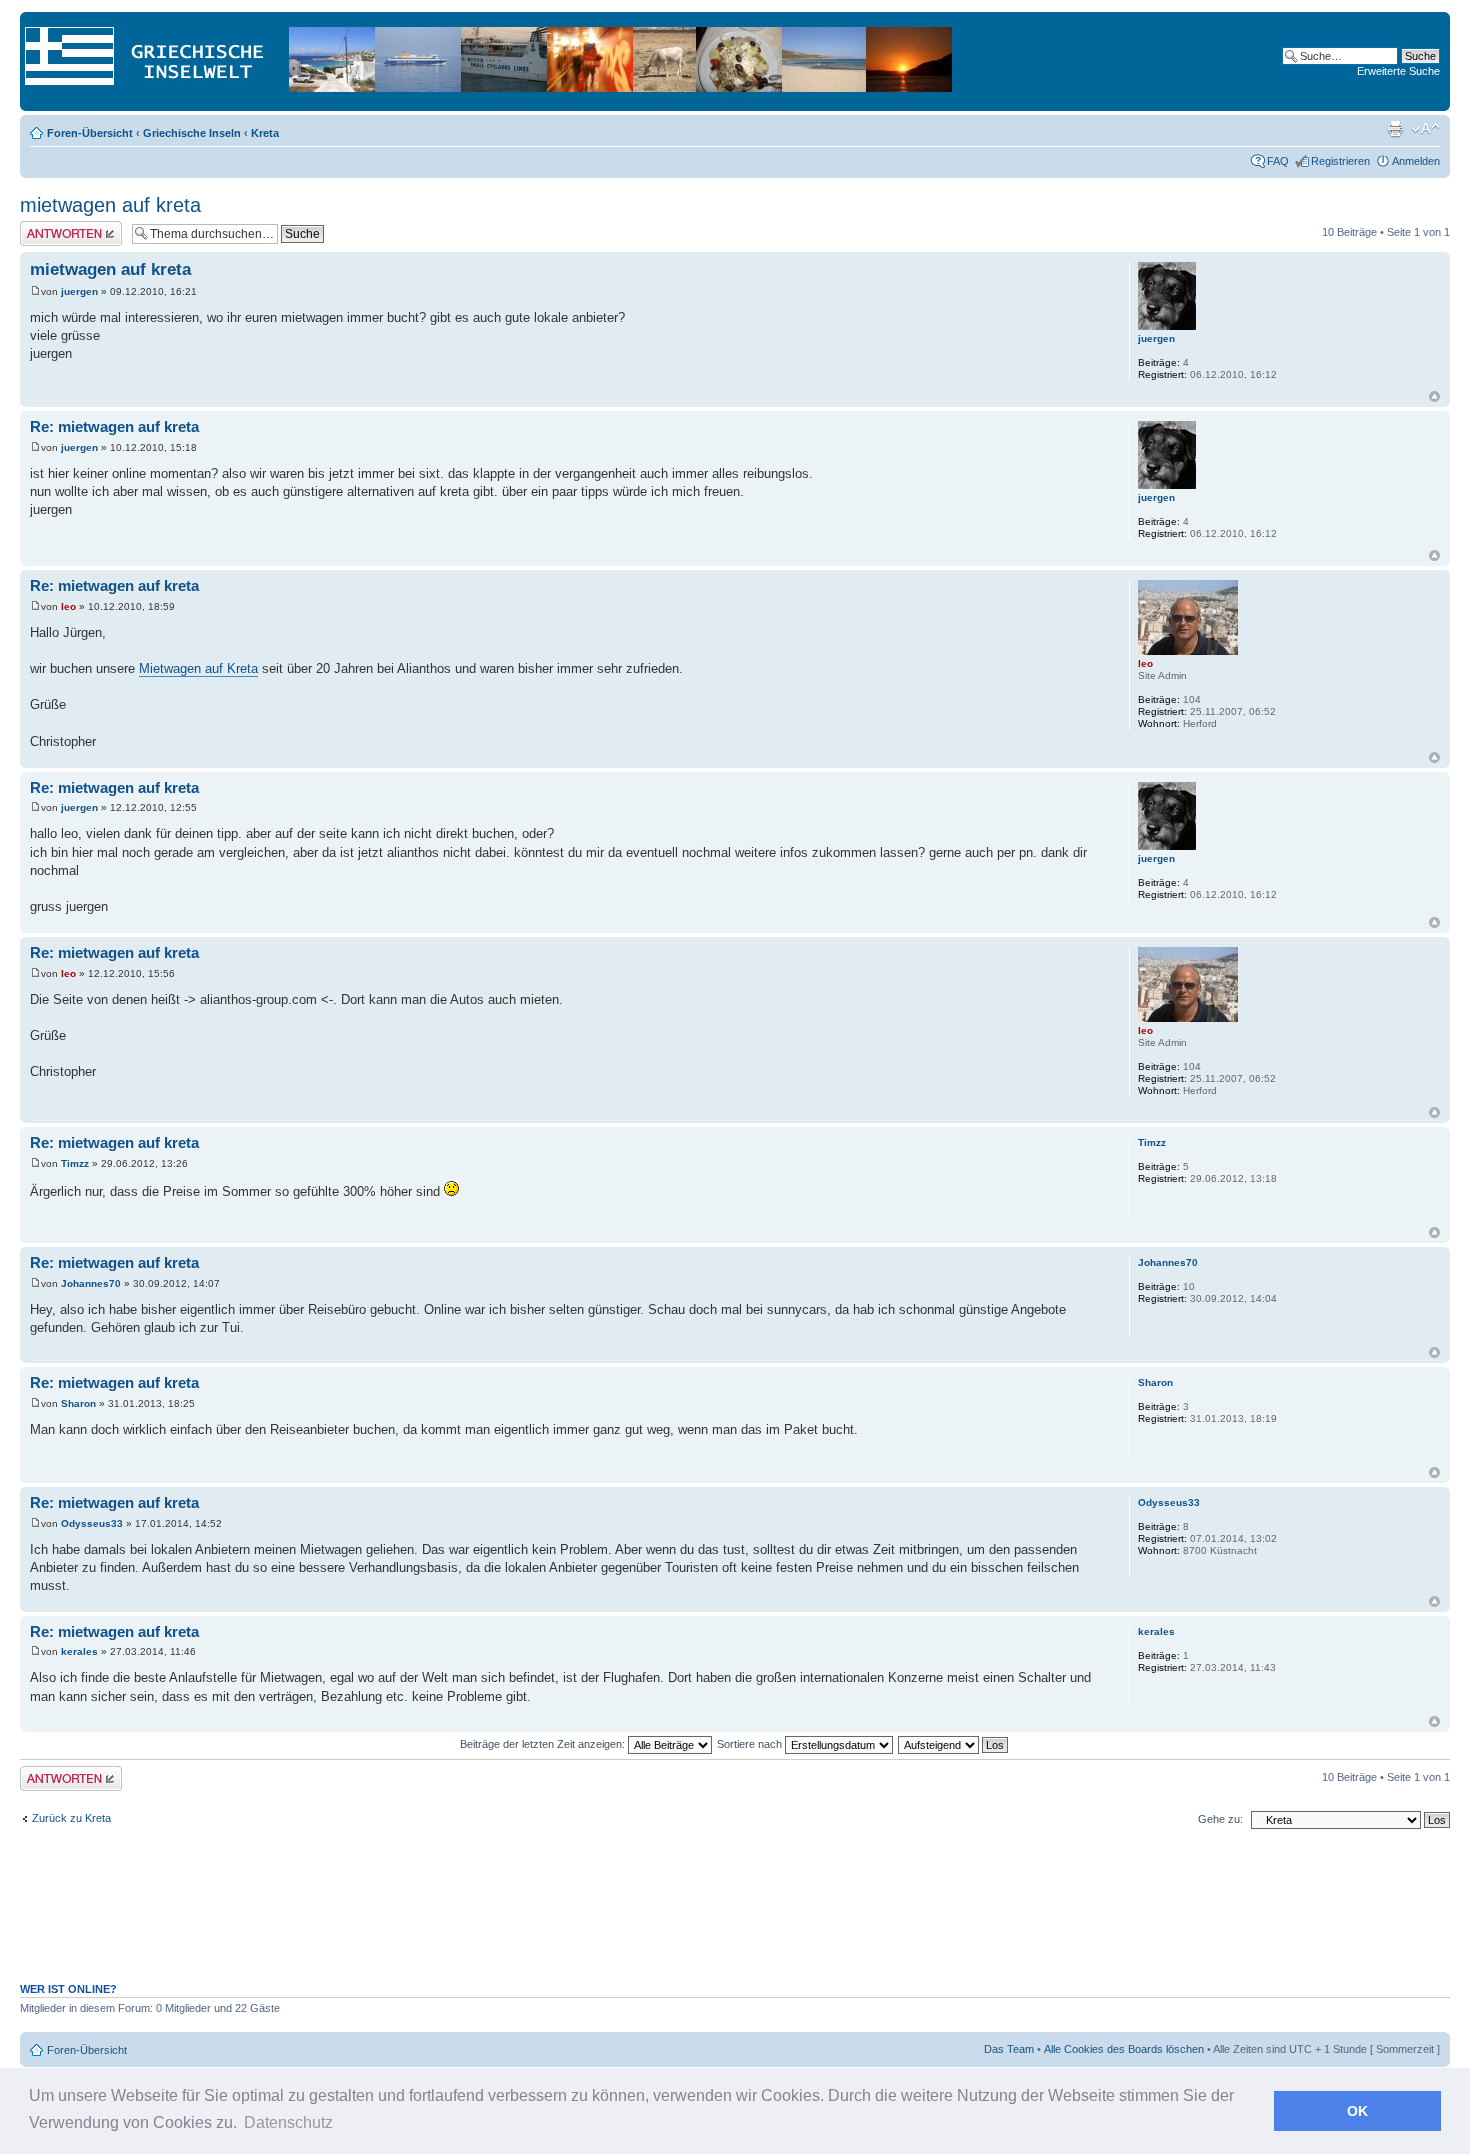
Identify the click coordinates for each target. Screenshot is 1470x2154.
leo (68, 606)
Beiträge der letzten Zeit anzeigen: (544, 1744)
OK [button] (1357, 2111)
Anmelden (1416, 161)
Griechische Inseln (192, 133)
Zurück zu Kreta (71, 1818)
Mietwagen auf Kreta (198, 668)
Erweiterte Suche (1398, 71)
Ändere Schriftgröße (1425, 129)
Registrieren (1340, 161)
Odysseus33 (92, 1523)
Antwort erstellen (60, 227)
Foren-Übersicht (90, 133)
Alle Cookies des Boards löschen (1124, 2049)
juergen (79, 291)
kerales (79, 1651)
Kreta (265, 133)
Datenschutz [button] (288, 2122)
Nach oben (1434, 396)
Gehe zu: (1220, 1819)
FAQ (1278, 161)
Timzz (75, 1163)
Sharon (78, 1403)
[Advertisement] (735, 1916)
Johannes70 (91, 1283)
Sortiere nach (751, 1744)
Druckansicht (1395, 129)
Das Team (1009, 2049)
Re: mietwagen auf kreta (114, 426)
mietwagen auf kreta (110, 205)
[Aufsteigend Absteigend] (954, 1744)
